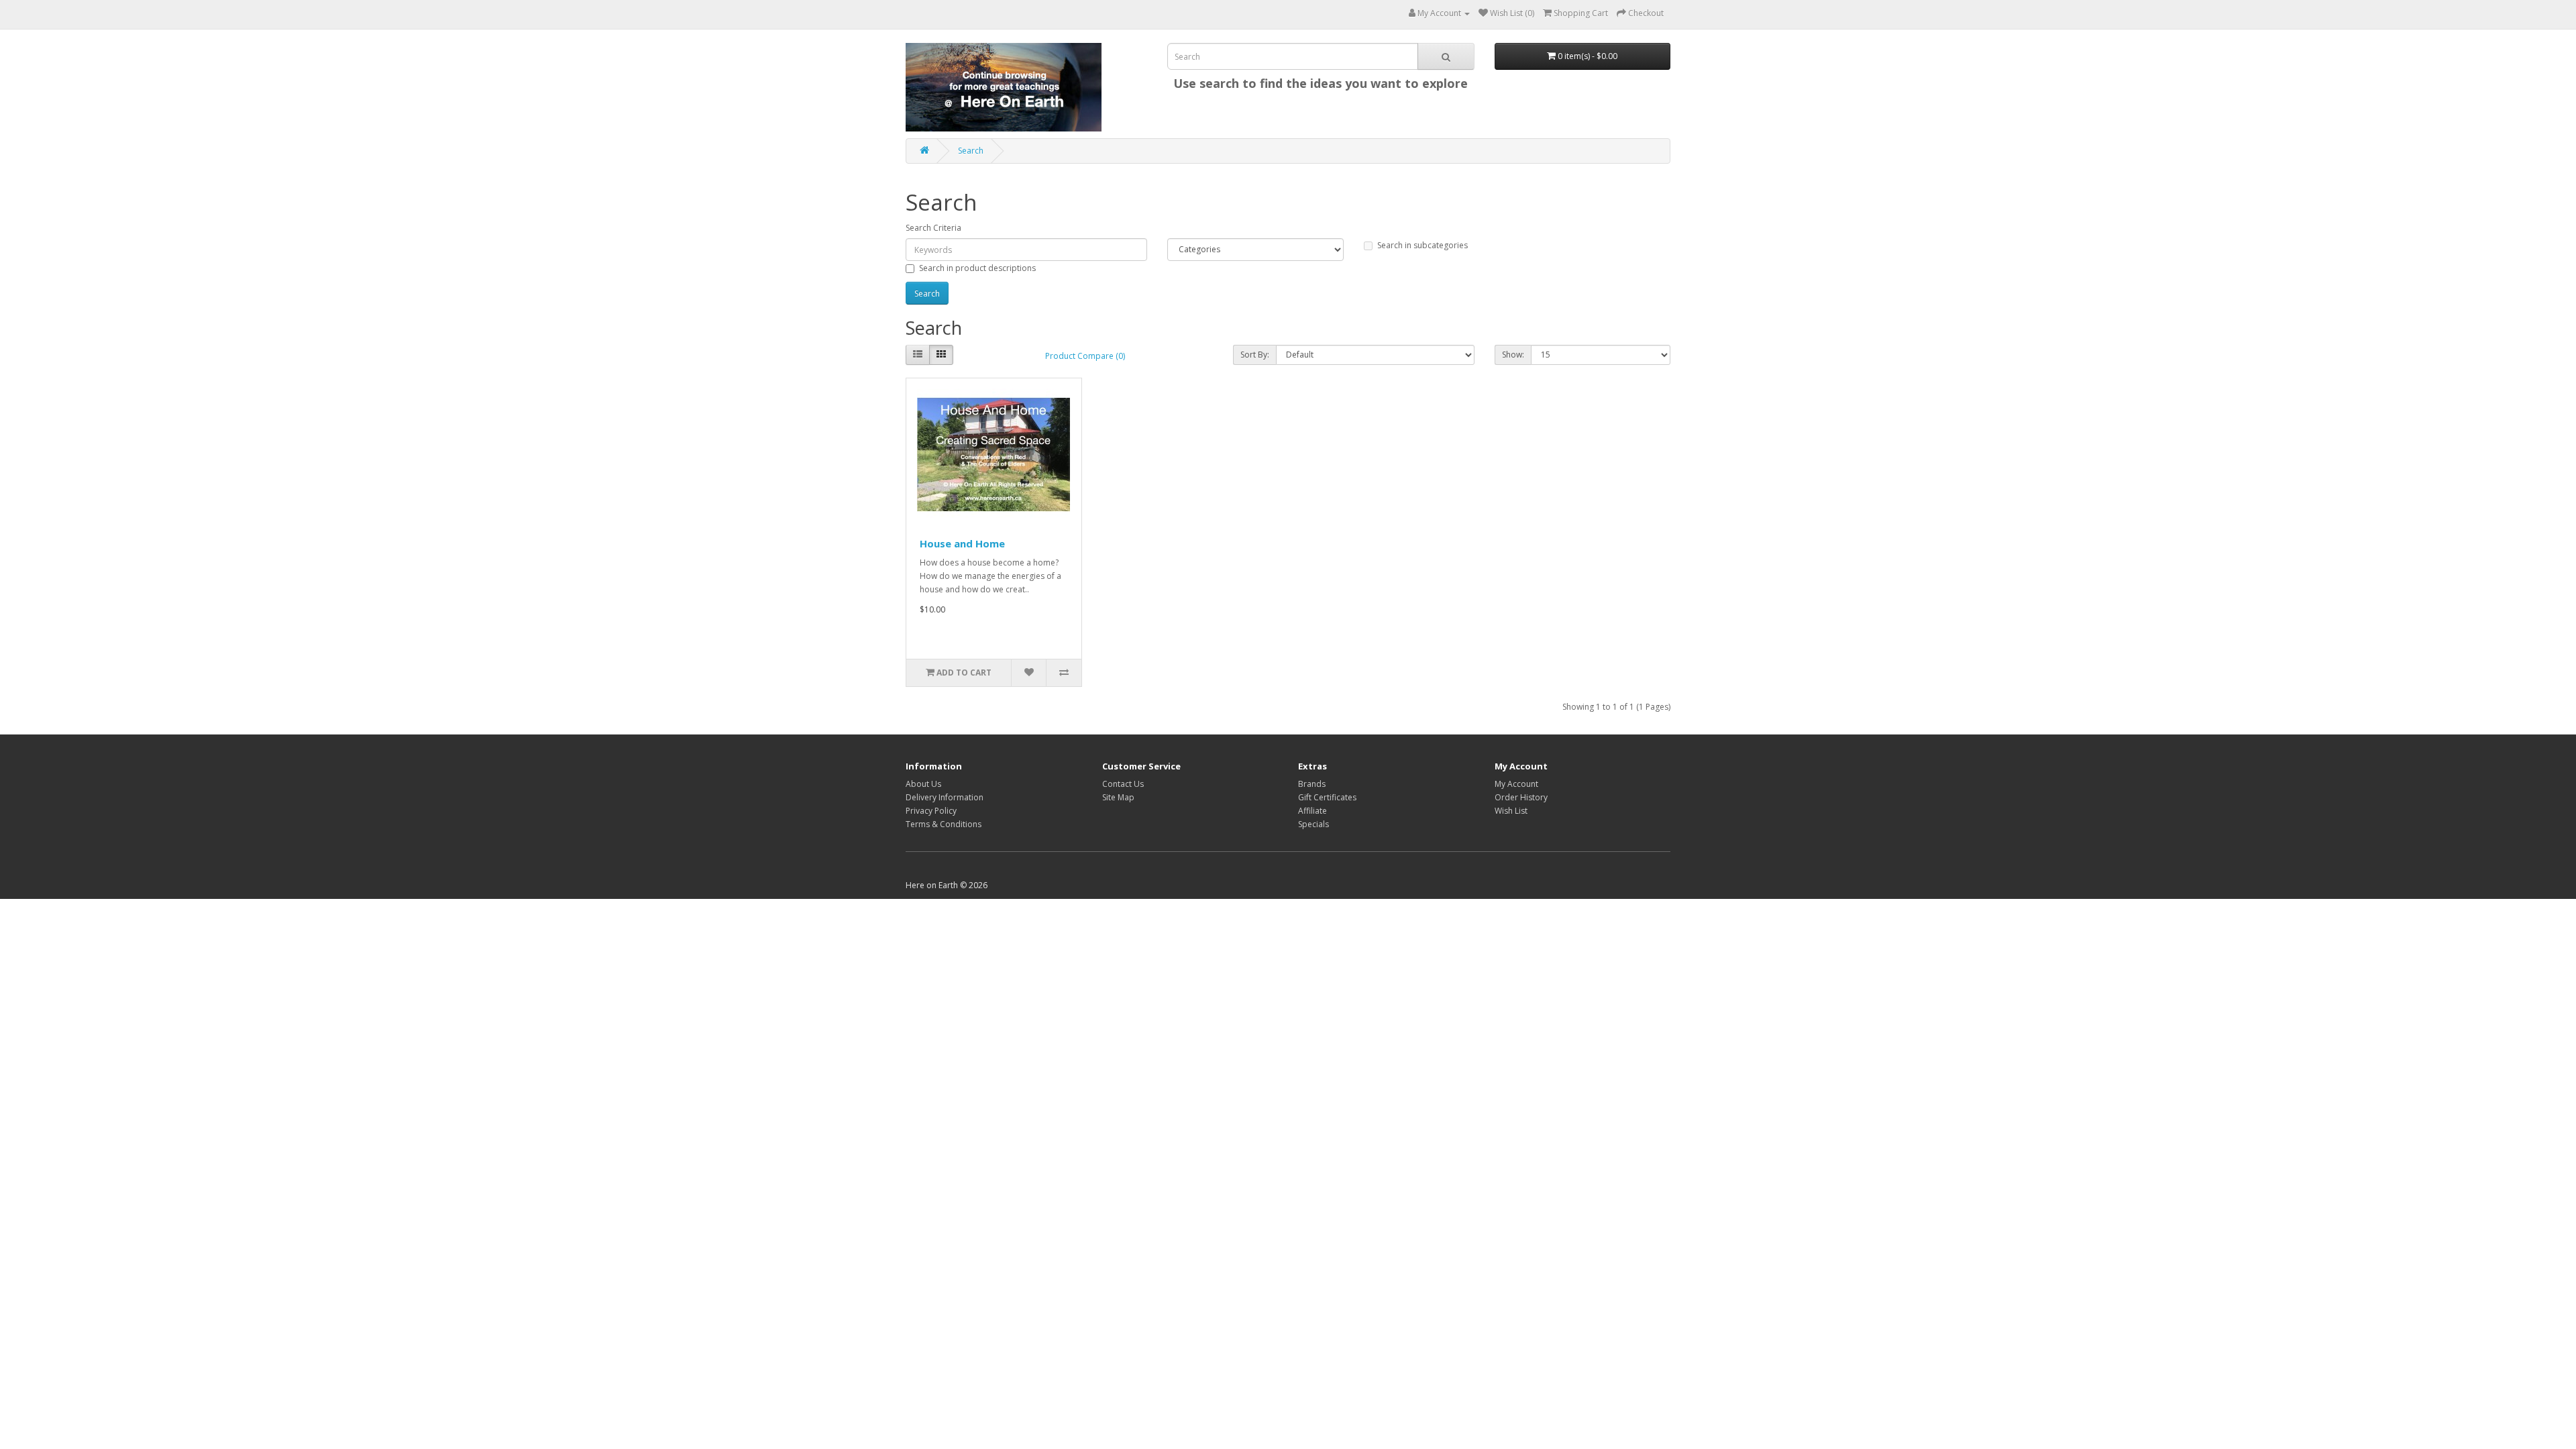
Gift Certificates (1327, 797)
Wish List (1511, 811)
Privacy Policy (931, 811)
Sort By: (1255, 355)
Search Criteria (933, 228)
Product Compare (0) (1085, 356)
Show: (1513, 355)
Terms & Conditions (944, 824)
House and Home (962, 543)
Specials (1313, 824)
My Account (1516, 784)
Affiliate (1312, 811)
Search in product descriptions (977, 268)
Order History (1521, 797)
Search (971, 151)
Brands (1312, 784)
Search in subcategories (1423, 245)
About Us (923, 784)
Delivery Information (945, 797)
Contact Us (1123, 784)
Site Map (1118, 797)
